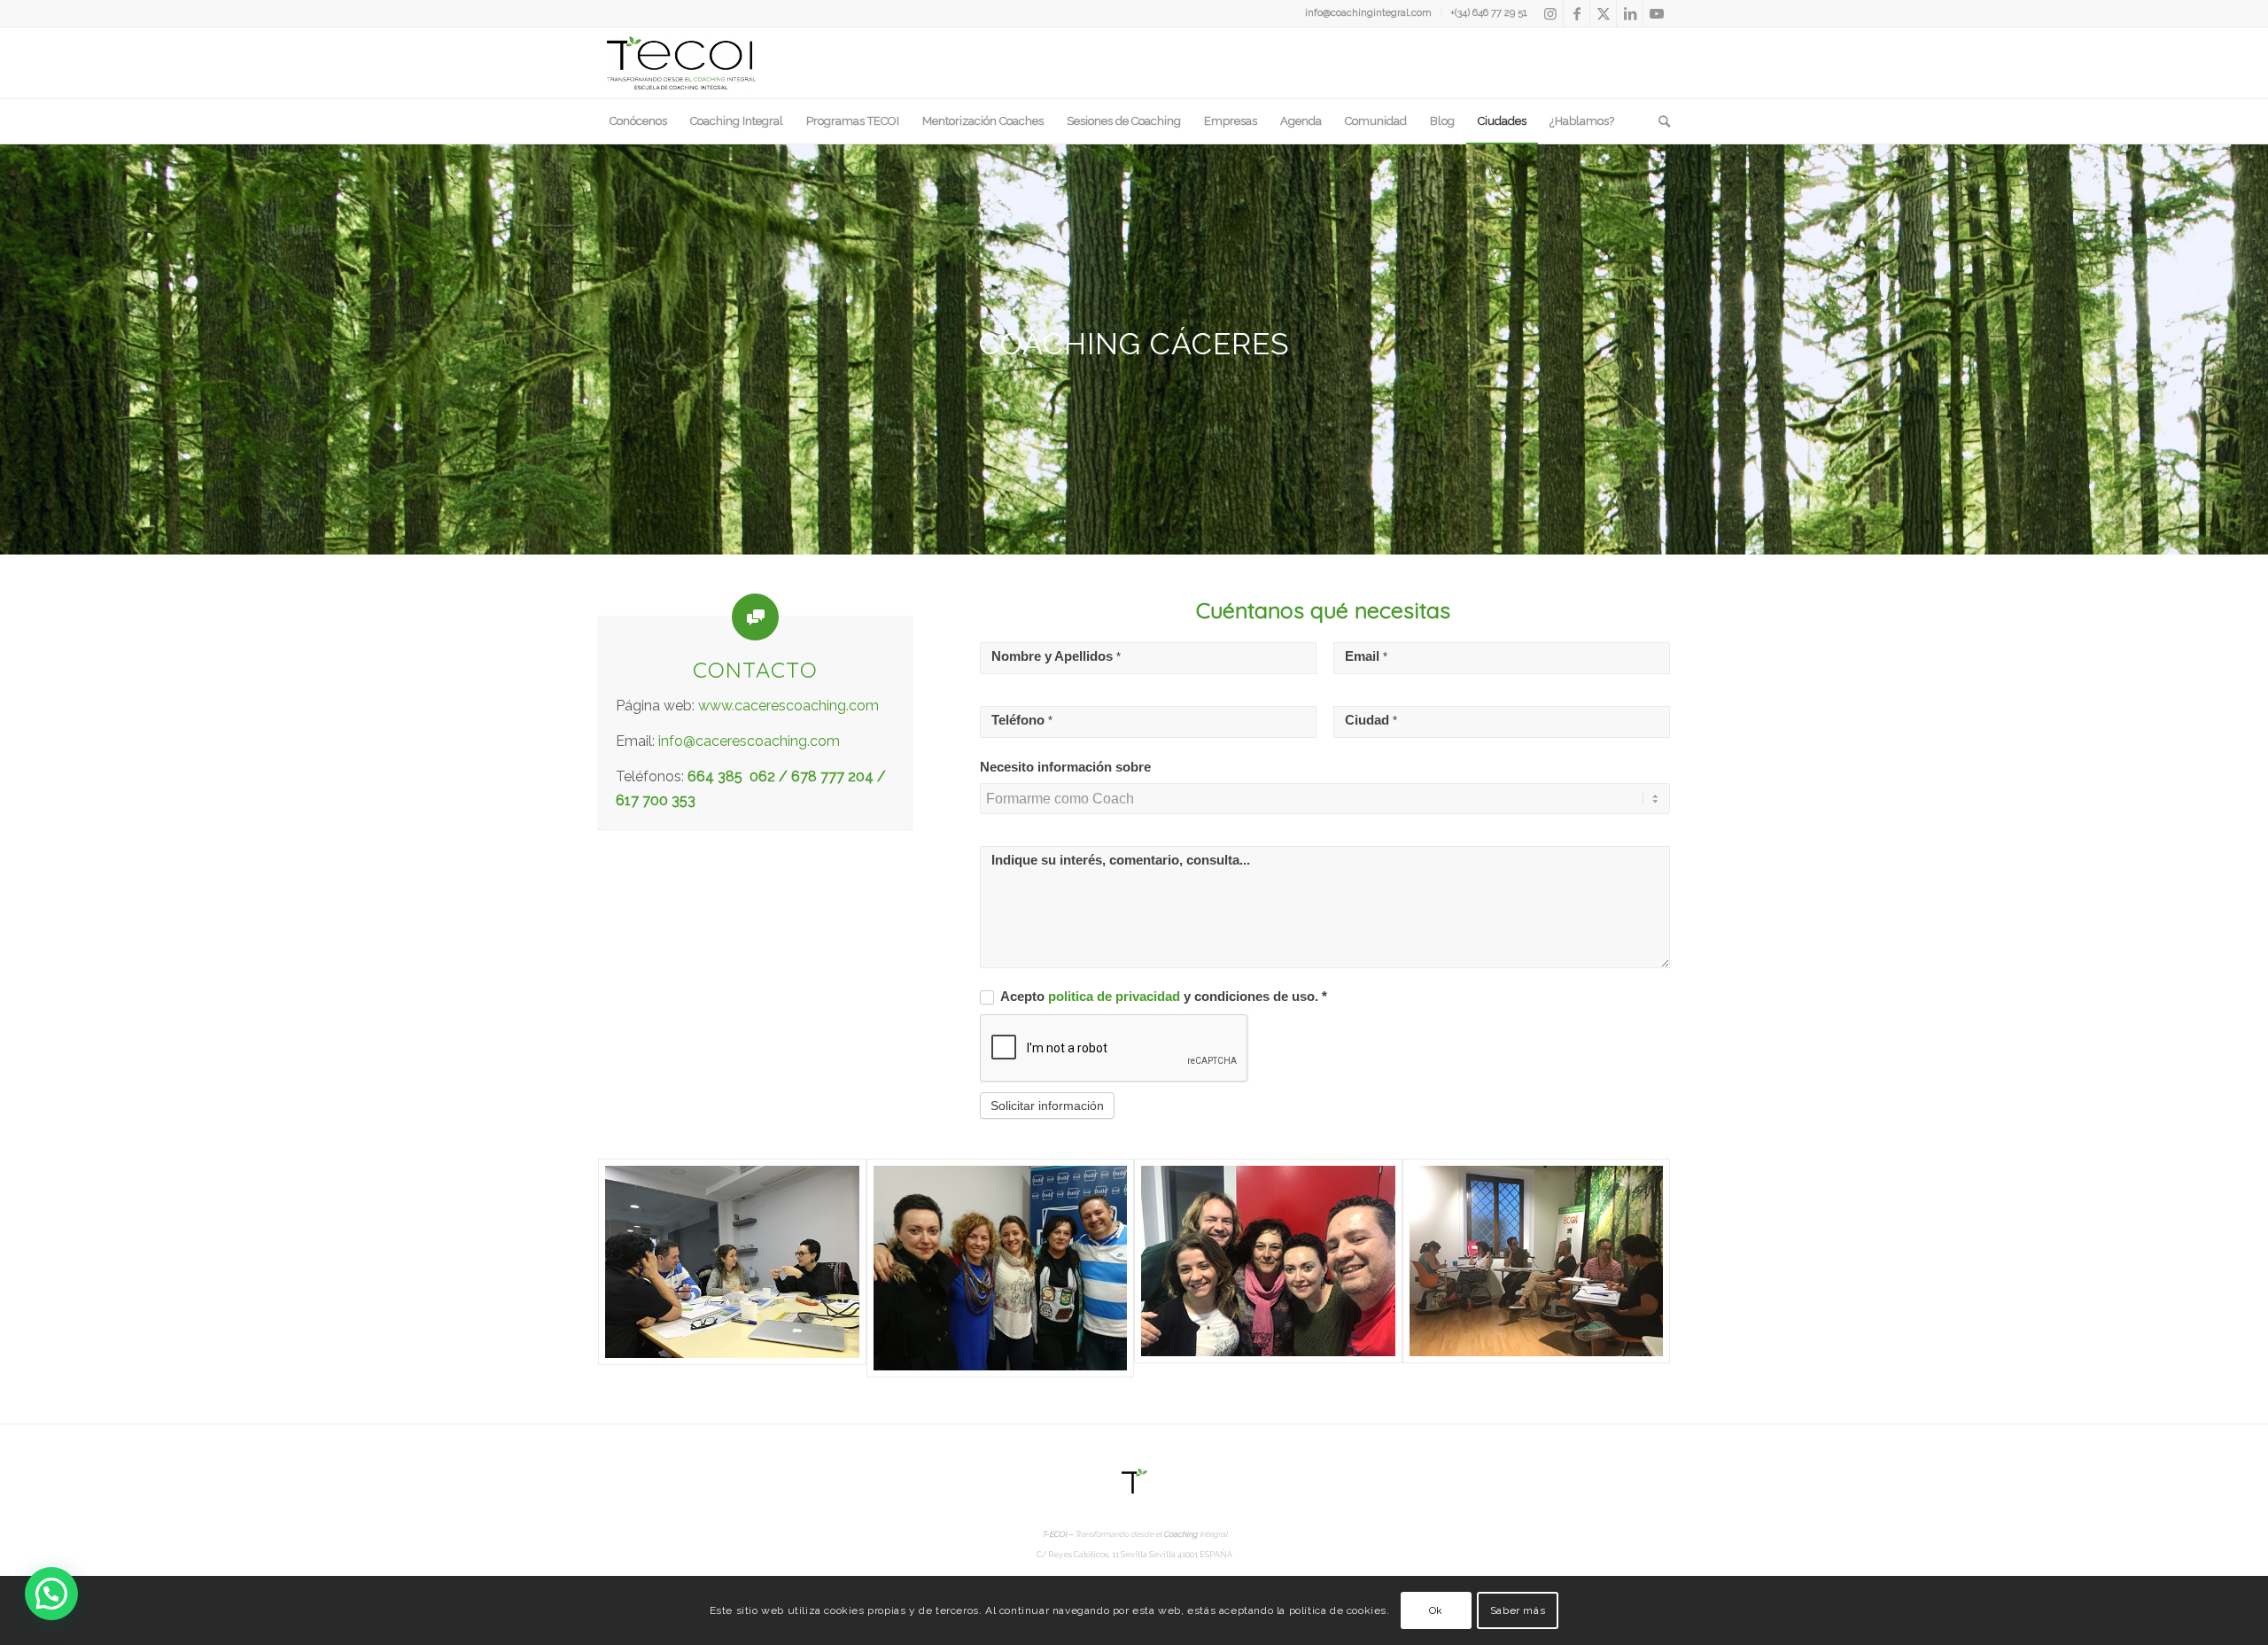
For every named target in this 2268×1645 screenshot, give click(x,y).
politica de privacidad (1116, 997)
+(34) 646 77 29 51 (1489, 13)
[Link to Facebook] (1577, 13)
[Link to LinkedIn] (1630, 13)
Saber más (1518, 1610)
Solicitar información (1047, 1106)
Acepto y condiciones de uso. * (1162, 997)
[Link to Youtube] (1657, 13)
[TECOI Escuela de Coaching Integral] (681, 63)
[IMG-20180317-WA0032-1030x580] (1001, 1269)
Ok (1436, 1610)
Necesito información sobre (1065, 767)
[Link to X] (1603, 13)
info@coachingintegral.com (1368, 13)
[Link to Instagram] (1550, 13)
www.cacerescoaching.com (788, 706)
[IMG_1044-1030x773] (732, 1269)
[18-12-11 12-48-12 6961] (1537, 1269)
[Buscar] (1658, 121)
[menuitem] (1369, 13)
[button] (51, 1594)
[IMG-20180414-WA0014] (1268, 1269)
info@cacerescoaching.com (749, 741)
